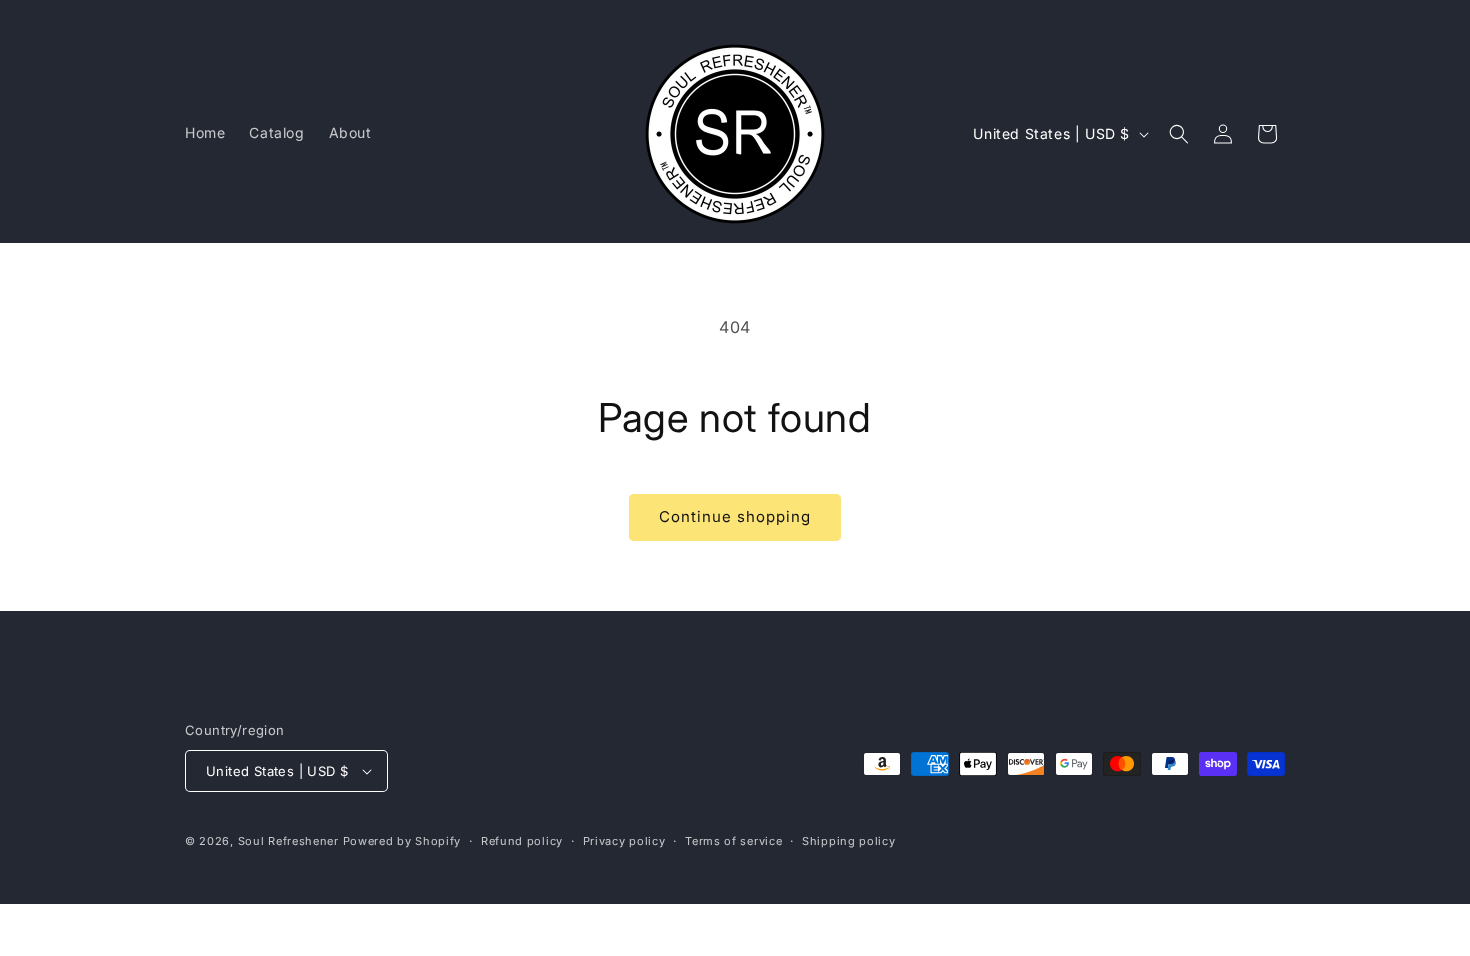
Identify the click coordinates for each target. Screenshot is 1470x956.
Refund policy (522, 841)
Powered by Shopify (402, 841)
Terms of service (733, 841)
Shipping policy (849, 841)
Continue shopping (735, 516)
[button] (1179, 134)
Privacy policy (624, 841)
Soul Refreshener (288, 841)
